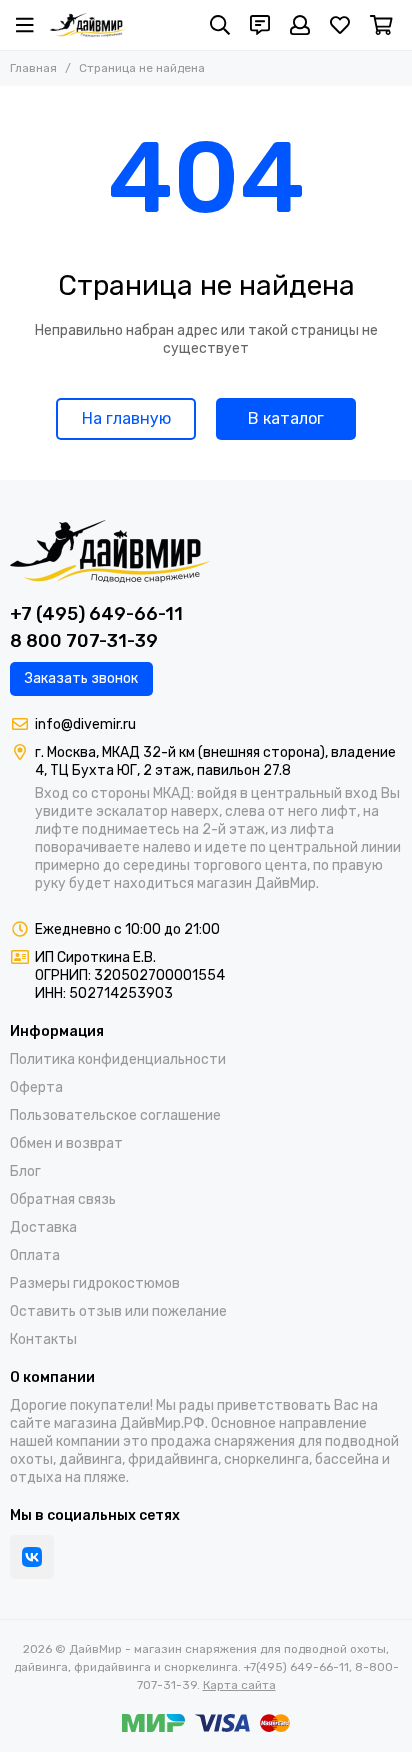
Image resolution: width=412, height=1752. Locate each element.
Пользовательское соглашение (115, 1115)
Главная (33, 68)
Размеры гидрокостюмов (95, 1283)
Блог (25, 1171)
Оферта (36, 1087)
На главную (126, 418)
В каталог (286, 418)
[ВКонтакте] (32, 1557)
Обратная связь (63, 1199)
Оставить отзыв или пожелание (118, 1311)
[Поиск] (220, 25)
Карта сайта (239, 1685)
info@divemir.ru (85, 724)
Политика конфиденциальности (118, 1059)
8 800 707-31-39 (84, 641)
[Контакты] (260, 25)
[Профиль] (300, 25)
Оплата (35, 1255)
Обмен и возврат (66, 1143)
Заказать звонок (81, 678)
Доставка (43, 1227)
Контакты (43, 1339)
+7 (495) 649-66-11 (96, 614)
